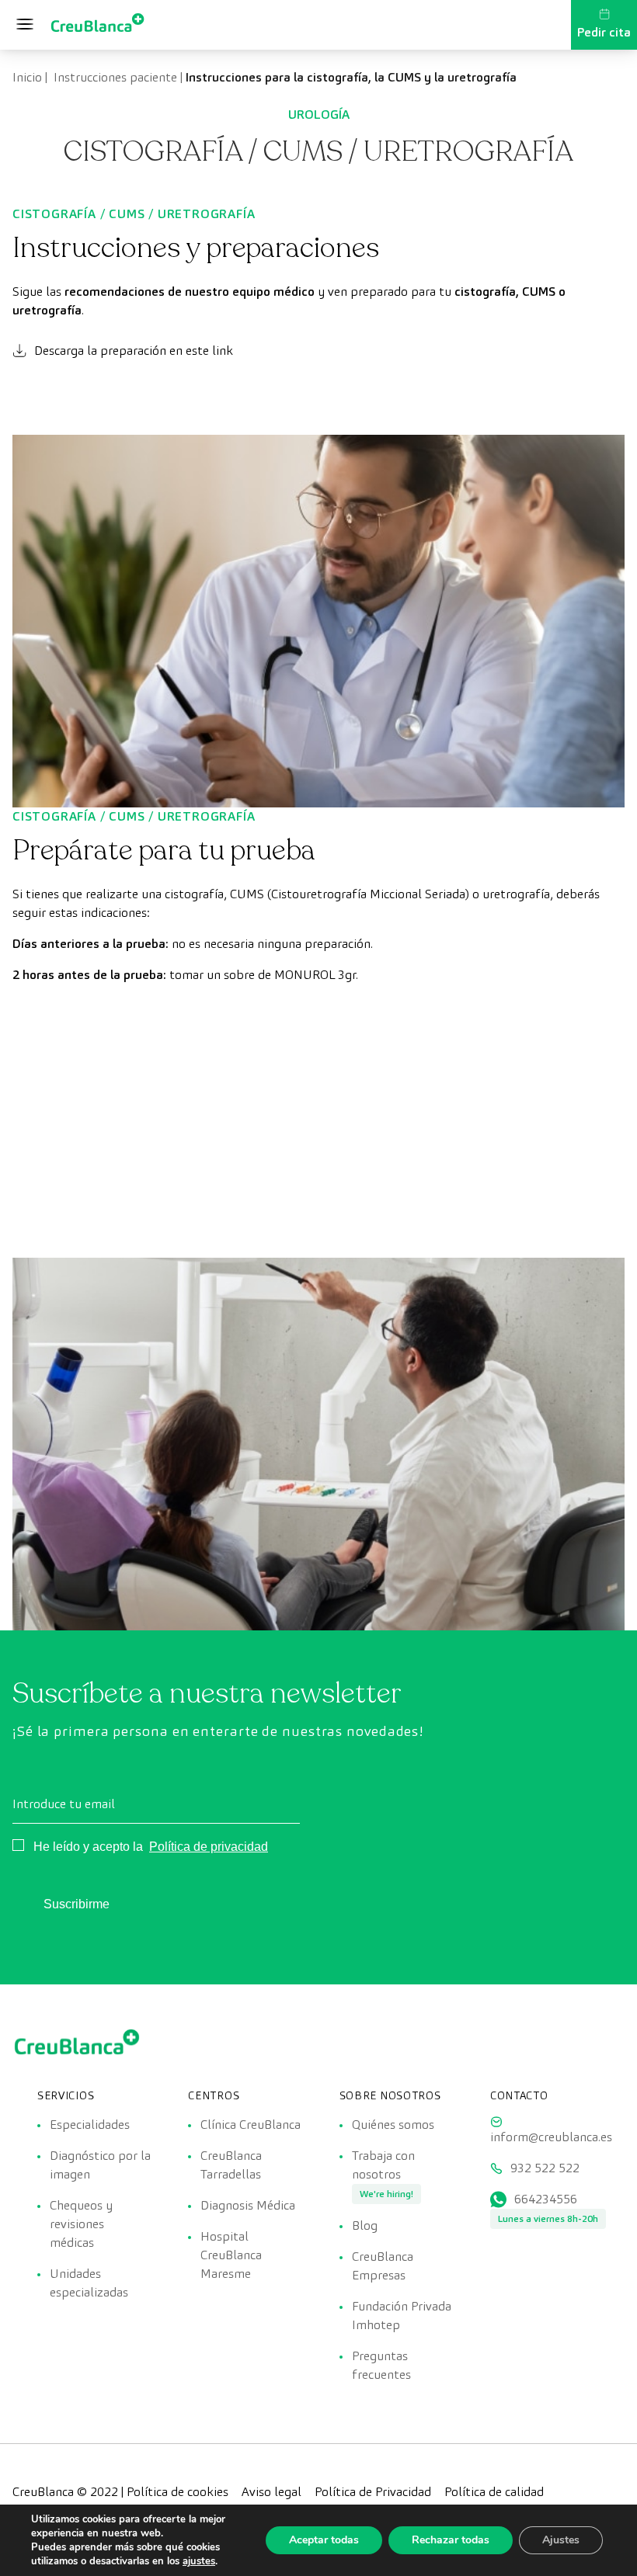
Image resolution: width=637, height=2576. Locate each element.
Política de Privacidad (373, 2492)
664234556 (546, 2199)
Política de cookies (178, 2492)
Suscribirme (77, 1904)
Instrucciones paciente (114, 77)
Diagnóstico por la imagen (100, 2165)
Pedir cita (604, 32)
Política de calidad (494, 2492)
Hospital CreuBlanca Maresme (231, 2255)
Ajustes (561, 2540)
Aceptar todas (324, 2540)
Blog (365, 2225)
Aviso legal (272, 2492)
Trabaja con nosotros (383, 2165)
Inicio (27, 77)
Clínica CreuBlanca (251, 2125)
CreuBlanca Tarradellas (231, 2165)
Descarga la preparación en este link (134, 351)
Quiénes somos (393, 2125)
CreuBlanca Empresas (383, 2266)
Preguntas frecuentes (381, 2365)
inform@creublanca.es (551, 2137)
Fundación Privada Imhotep (402, 2316)
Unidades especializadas (89, 2283)
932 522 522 (545, 2168)
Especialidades (90, 2125)
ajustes (199, 2561)
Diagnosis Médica (248, 2205)
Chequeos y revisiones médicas (81, 2224)
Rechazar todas (451, 2540)
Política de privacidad (209, 1847)
